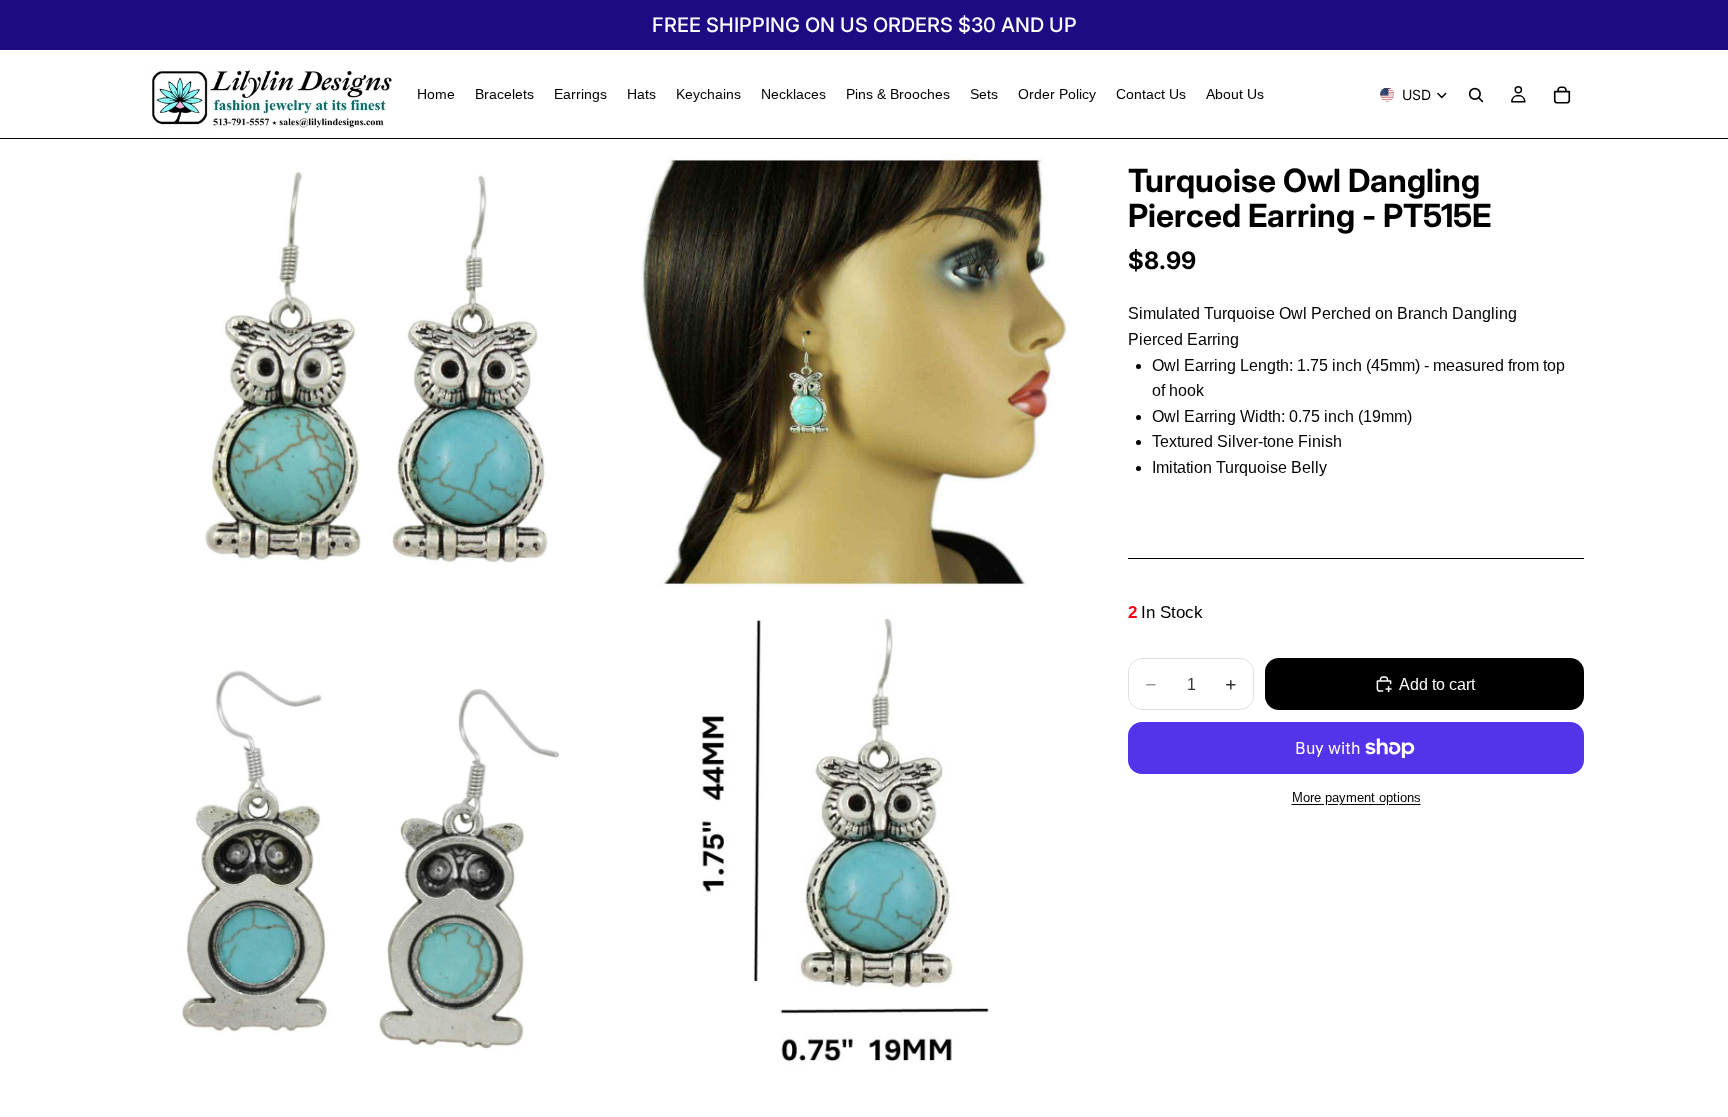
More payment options (1356, 797)
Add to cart (1437, 684)
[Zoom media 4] (847, 842)
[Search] (1476, 95)
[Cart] (1562, 95)
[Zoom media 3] (377, 842)
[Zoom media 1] (377, 372)
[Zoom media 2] (847, 372)
